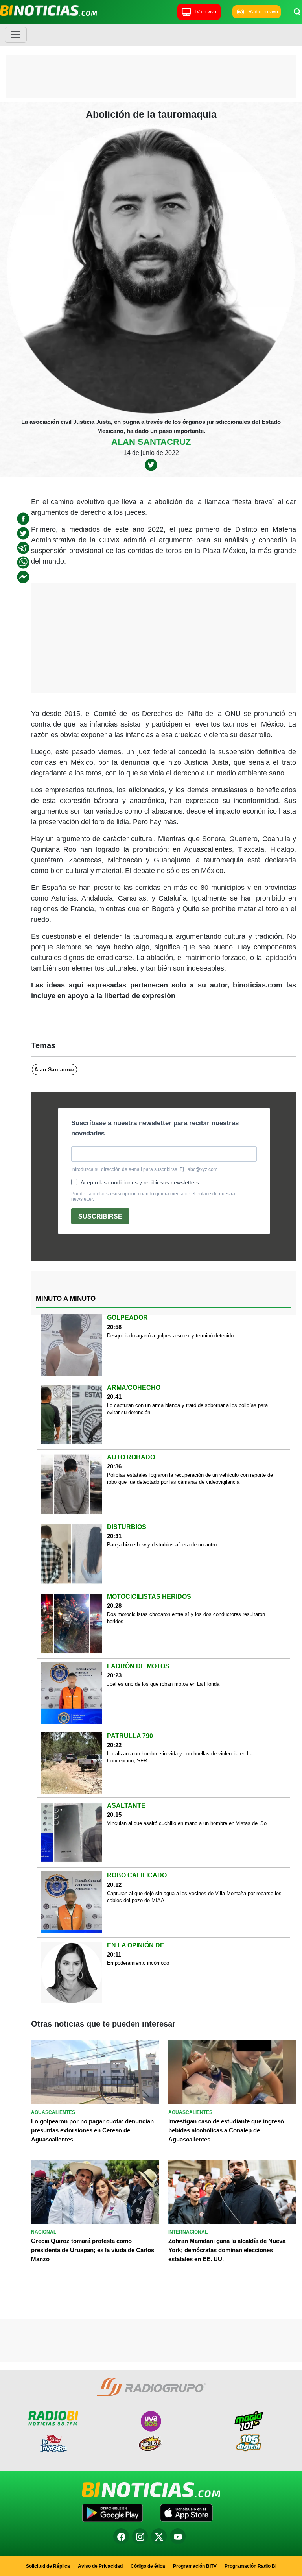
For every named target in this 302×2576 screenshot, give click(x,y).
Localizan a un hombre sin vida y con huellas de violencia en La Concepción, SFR (180, 1757)
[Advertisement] (151, 79)
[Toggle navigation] (16, 35)
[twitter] (151, 464)
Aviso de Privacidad (100, 2566)
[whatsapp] (23, 562)
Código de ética (148, 2566)
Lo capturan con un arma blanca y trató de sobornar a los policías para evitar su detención (187, 1409)
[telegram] (23, 548)
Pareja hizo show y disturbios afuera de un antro (162, 1545)
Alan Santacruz (151, 442)
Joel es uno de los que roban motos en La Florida (163, 1684)
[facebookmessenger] (23, 577)
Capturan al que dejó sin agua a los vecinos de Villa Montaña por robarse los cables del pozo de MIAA (194, 1897)
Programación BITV (195, 2566)
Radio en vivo (263, 12)
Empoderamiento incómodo (138, 1963)
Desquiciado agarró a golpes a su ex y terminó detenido (170, 1336)
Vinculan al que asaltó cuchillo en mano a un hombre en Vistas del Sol (187, 1823)
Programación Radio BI (250, 2566)
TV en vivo (205, 12)
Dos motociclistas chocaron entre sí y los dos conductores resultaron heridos (186, 1618)
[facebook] (23, 519)
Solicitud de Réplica (48, 2566)
